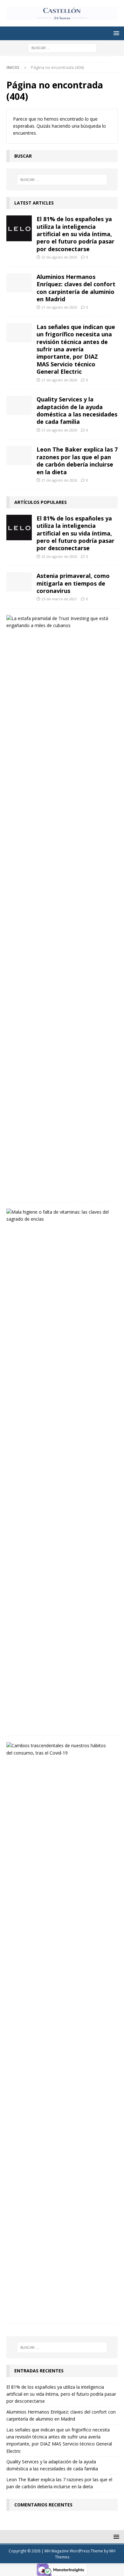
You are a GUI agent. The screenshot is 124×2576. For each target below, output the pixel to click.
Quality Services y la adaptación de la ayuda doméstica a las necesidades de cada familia (77, 410)
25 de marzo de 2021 (59, 599)
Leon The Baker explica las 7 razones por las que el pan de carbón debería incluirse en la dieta (77, 461)
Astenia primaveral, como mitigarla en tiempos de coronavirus (73, 583)
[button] (115, 33)
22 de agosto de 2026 (59, 257)
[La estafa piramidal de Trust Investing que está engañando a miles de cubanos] (60, 622)
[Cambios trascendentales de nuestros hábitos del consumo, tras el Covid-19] (60, 1749)
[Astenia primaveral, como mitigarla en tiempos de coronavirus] (19, 582)
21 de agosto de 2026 (59, 307)
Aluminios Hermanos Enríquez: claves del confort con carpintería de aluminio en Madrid (76, 288)
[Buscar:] (62, 47)
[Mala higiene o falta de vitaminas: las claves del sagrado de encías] (60, 1216)
